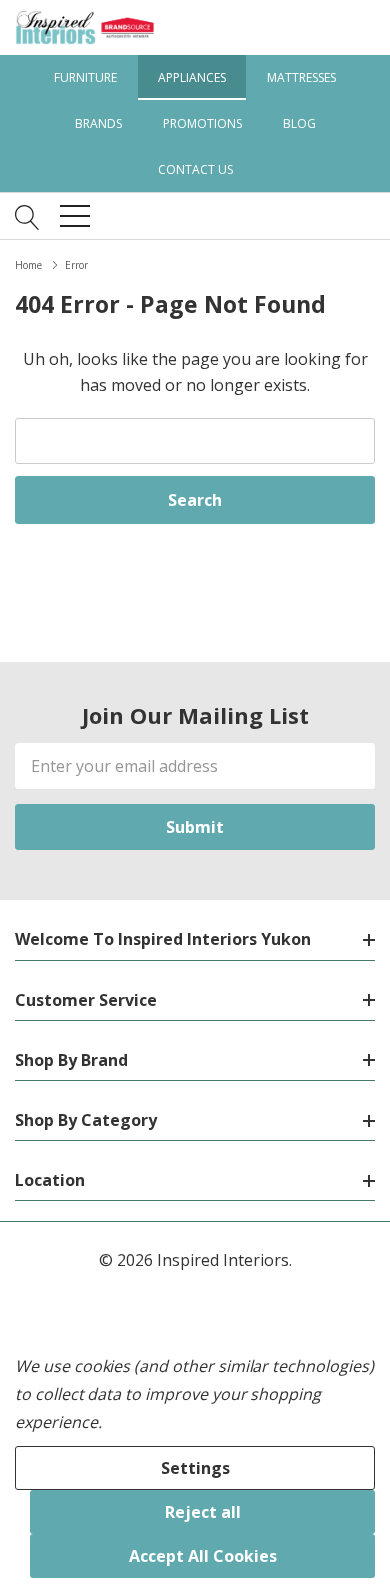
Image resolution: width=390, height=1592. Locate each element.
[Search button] (27, 216)
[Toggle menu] (75, 216)
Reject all (203, 1512)
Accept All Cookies (203, 1556)
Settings (195, 1468)
